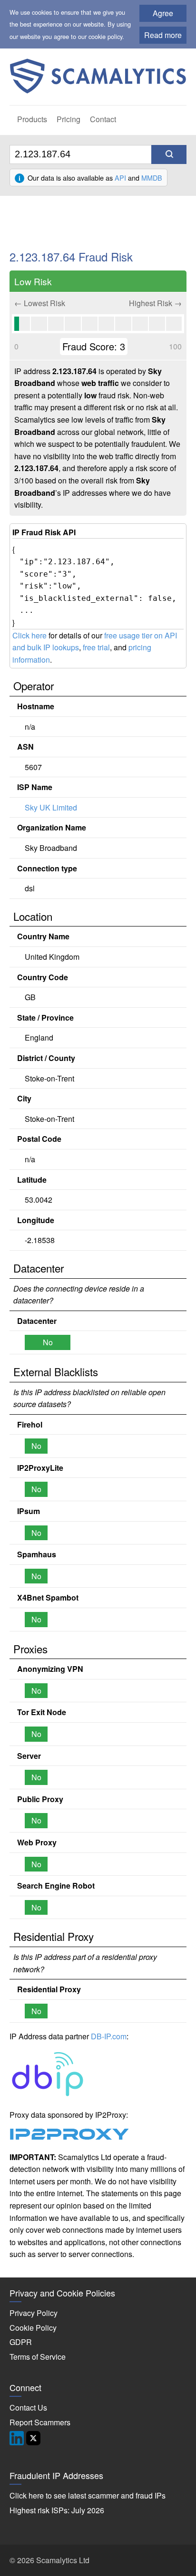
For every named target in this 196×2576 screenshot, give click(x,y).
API (120, 178)
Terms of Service (38, 2357)
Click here (29, 635)
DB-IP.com (109, 2036)
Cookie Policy (33, 2328)
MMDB (152, 178)
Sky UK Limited (51, 807)
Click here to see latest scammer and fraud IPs (88, 2495)
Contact (103, 119)
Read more (163, 35)
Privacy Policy (34, 2313)
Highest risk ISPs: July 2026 (57, 2510)
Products (32, 119)
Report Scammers (40, 2422)
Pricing (69, 119)
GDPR (21, 2342)
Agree (163, 13)
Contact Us (28, 2407)
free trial (96, 647)
